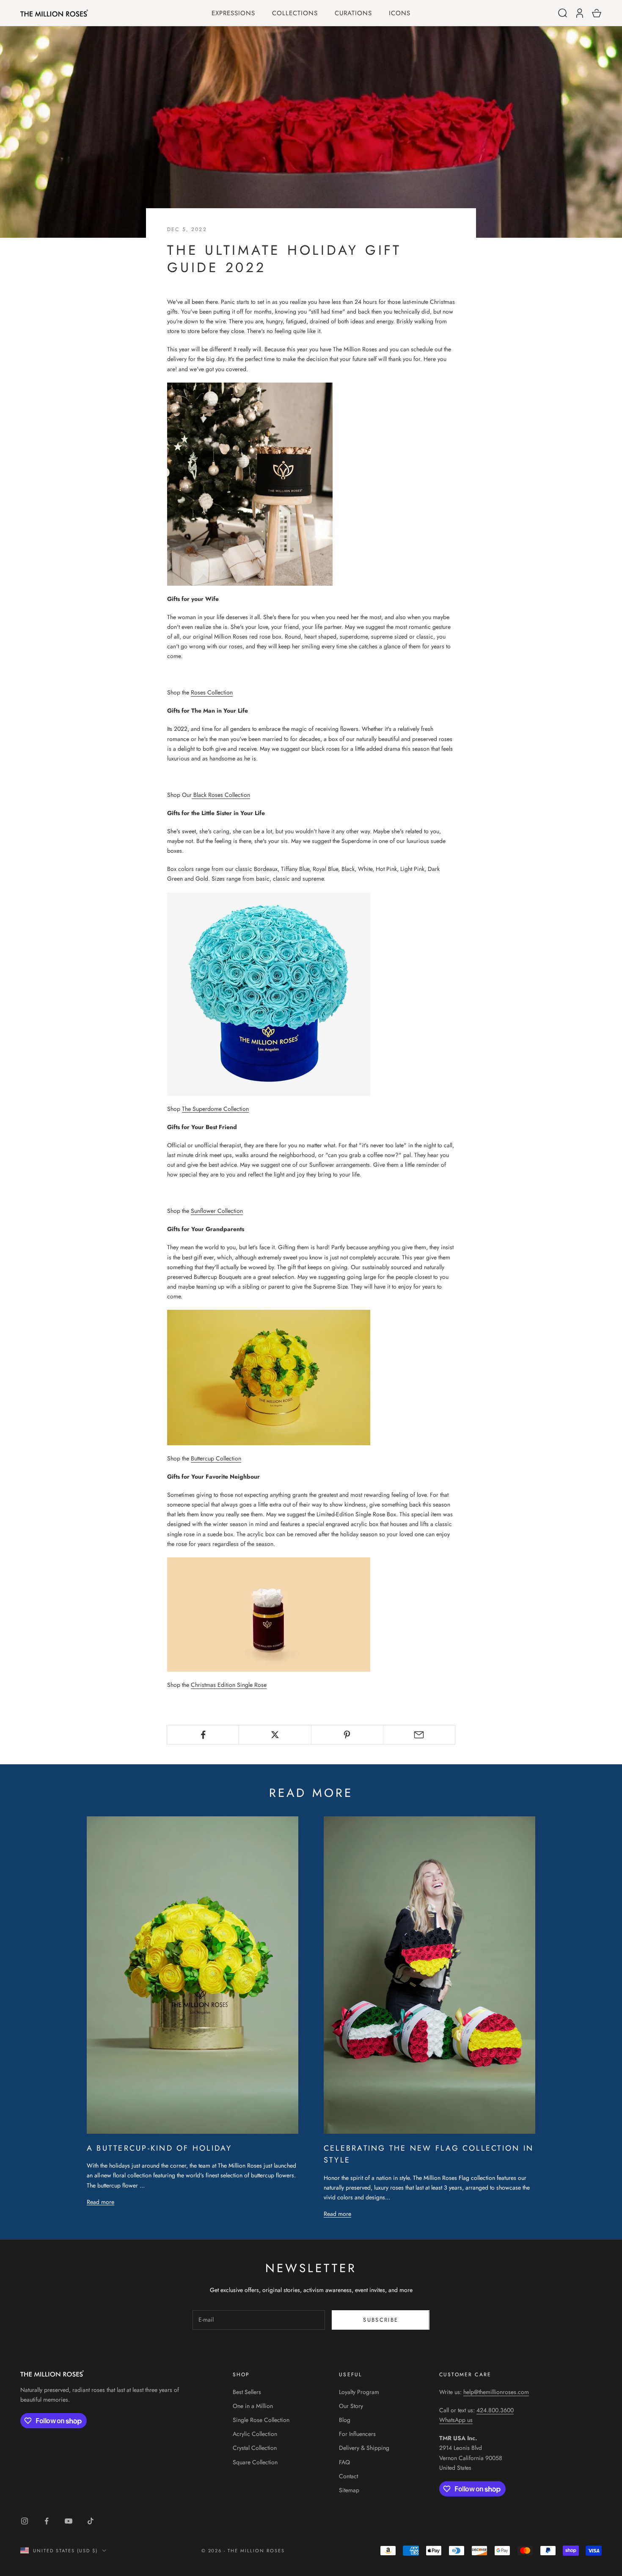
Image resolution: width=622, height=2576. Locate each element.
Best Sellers (247, 2392)
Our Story (351, 2406)
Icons (400, 13)
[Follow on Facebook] (47, 2521)
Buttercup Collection (216, 1458)
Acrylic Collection (255, 2434)
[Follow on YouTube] (69, 2521)
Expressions (233, 13)
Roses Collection (212, 692)
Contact (348, 2476)
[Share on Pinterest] (347, 1735)
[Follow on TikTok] (91, 2521)
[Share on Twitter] (275, 1735)
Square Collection (255, 2462)
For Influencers (357, 2434)
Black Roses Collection (221, 795)
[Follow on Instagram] (25, 2521)
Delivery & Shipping (364, 2448)
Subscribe (381, 2320)
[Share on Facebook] (203, 1735)
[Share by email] (419, 1735)
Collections (295, 13)
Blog (345, 2420)
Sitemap (349, 2490)
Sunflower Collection (217, 1211)
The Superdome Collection (215, 1109)
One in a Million (253, 2406)
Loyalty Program (359, 2392)
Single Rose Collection (261, 2420)
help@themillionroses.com (496, 2392)
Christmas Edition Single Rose (229, 1685)
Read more (100, 2202)
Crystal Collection (255, 2448)
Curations (353, 13)
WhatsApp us (456, 2420)
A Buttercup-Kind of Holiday (159, 2148)
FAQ (344, 2462)
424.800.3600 (495, 2410)
